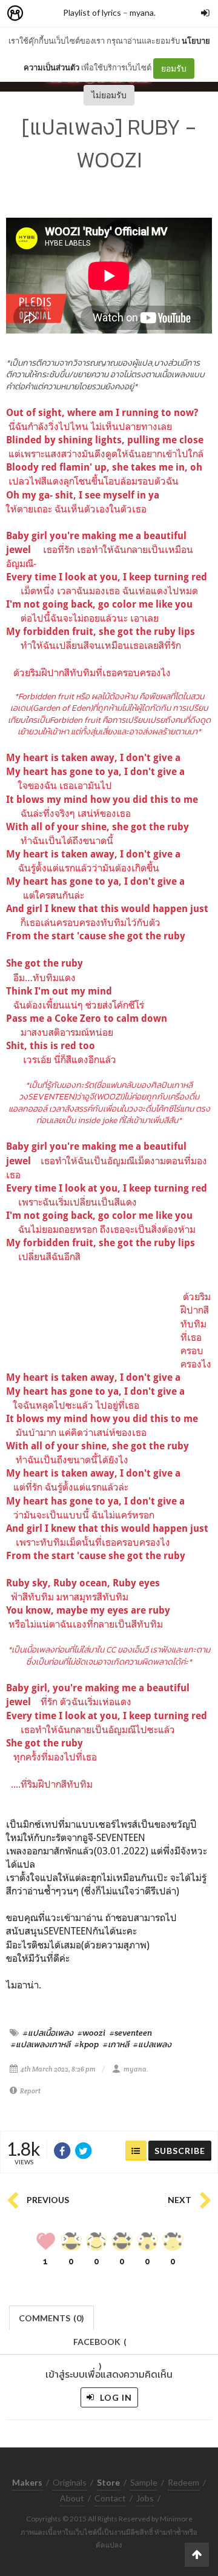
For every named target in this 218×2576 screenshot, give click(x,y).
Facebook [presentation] (100, 2345)
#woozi (91, 2033)
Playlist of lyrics (92, 12)
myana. (143, 12)
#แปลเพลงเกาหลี (41, 2044)
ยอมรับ (174, 68)
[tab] (52, 2317)
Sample (144, 2482)
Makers (42, 14)
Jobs (145, 2498)
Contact (110, 2498)
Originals (70, 2482)
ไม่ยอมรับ (109, 95)
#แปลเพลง (152, 2044)
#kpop (87, 2044)
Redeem (183, 2482)
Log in (115, 2397)
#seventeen (131, 2033)
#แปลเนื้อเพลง (48, 2033)
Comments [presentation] (51, 2318)
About (72, 2498)
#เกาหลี (116, 2044)
